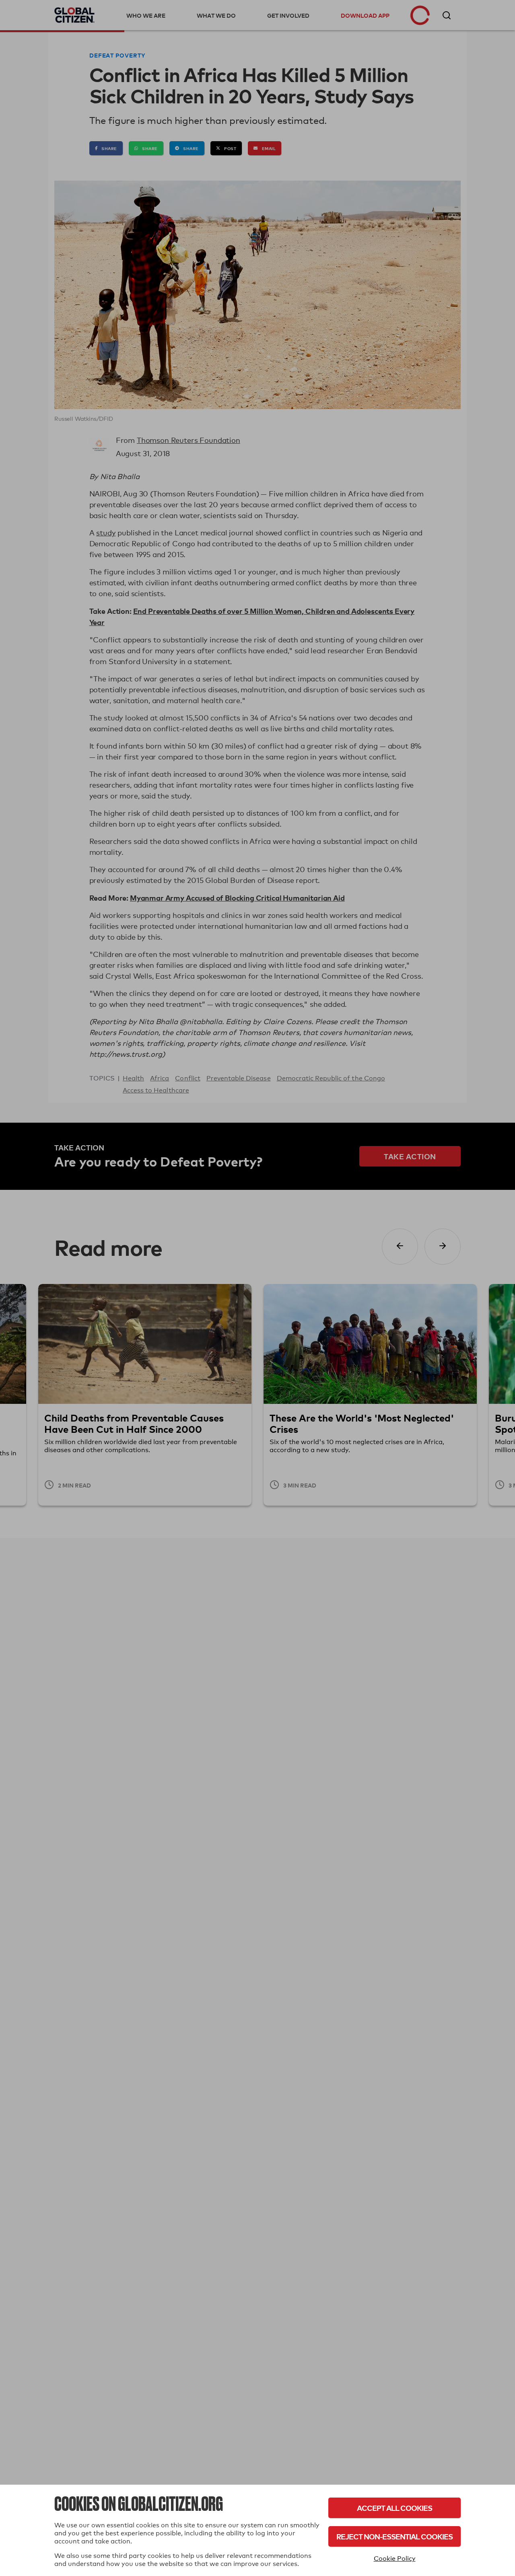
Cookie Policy (395, 2559)
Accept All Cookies (394, 2508)
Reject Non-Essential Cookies (394, 2536)
